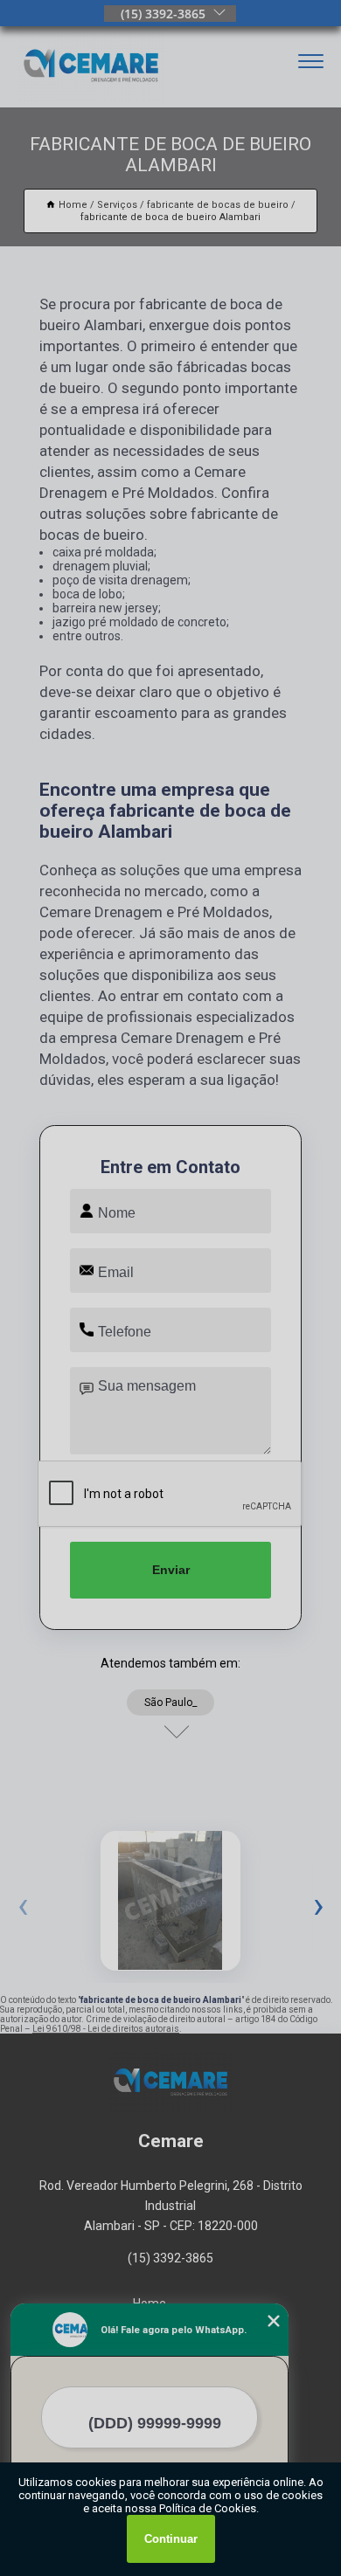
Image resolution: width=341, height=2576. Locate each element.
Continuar (171, 2539)
